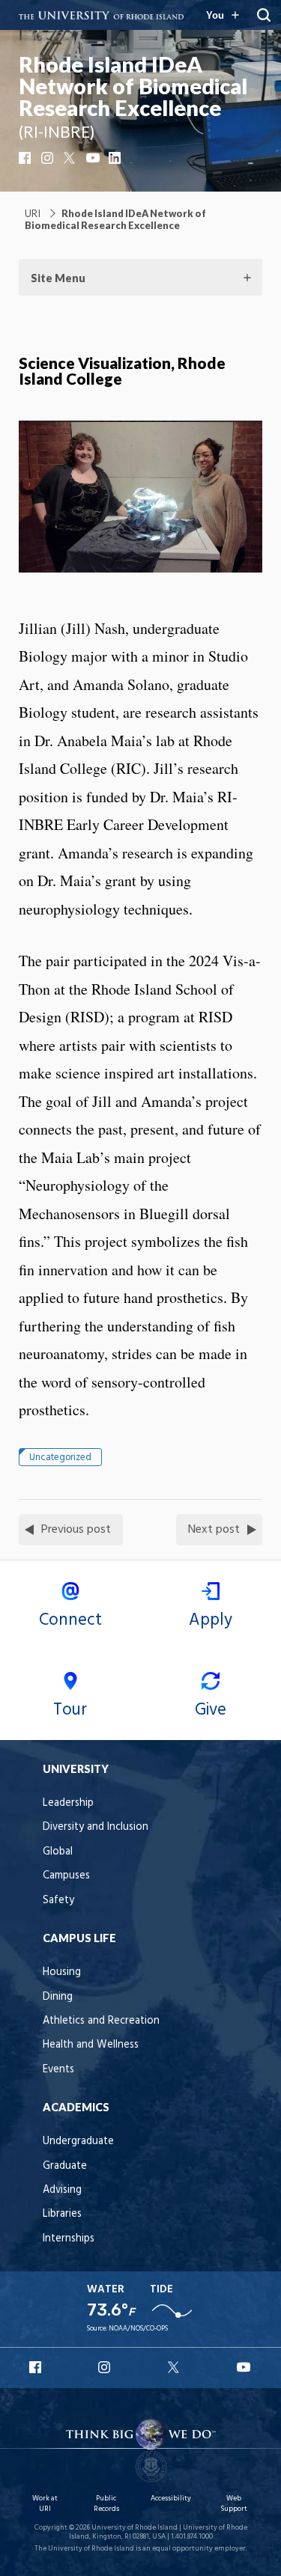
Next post (214, 1530)
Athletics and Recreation (101, 2021)
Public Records (106, 2504)
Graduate (65, 2166)
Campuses (66, 1876)
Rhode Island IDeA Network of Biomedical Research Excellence (133, 86)
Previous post (76, 1530)
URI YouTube (244, 2367)
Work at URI (45, 2504)
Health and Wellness (91, 2045)
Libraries (62, 2214)
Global (58, 1852)
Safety (58, 1901)
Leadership (68, 1803)
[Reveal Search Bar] (264, 15)
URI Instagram (106, 2367)
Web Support (234, 2504)
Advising (62, 2190)
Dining (58, 1997)
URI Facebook (37, 2367)
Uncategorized (60, 1458)
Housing (62, 1972)
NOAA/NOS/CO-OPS (138, 2329)
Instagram (49, 158)
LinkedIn (116, 158)
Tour (70, 1710)
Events (58, 2070)
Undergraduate (78, 2142)
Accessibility (171, 2499)
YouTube (94, 158)
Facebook (26, 158)
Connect (70, 1620)
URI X (175, 2367)
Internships (69, 2239)
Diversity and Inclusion (96, 1827)
